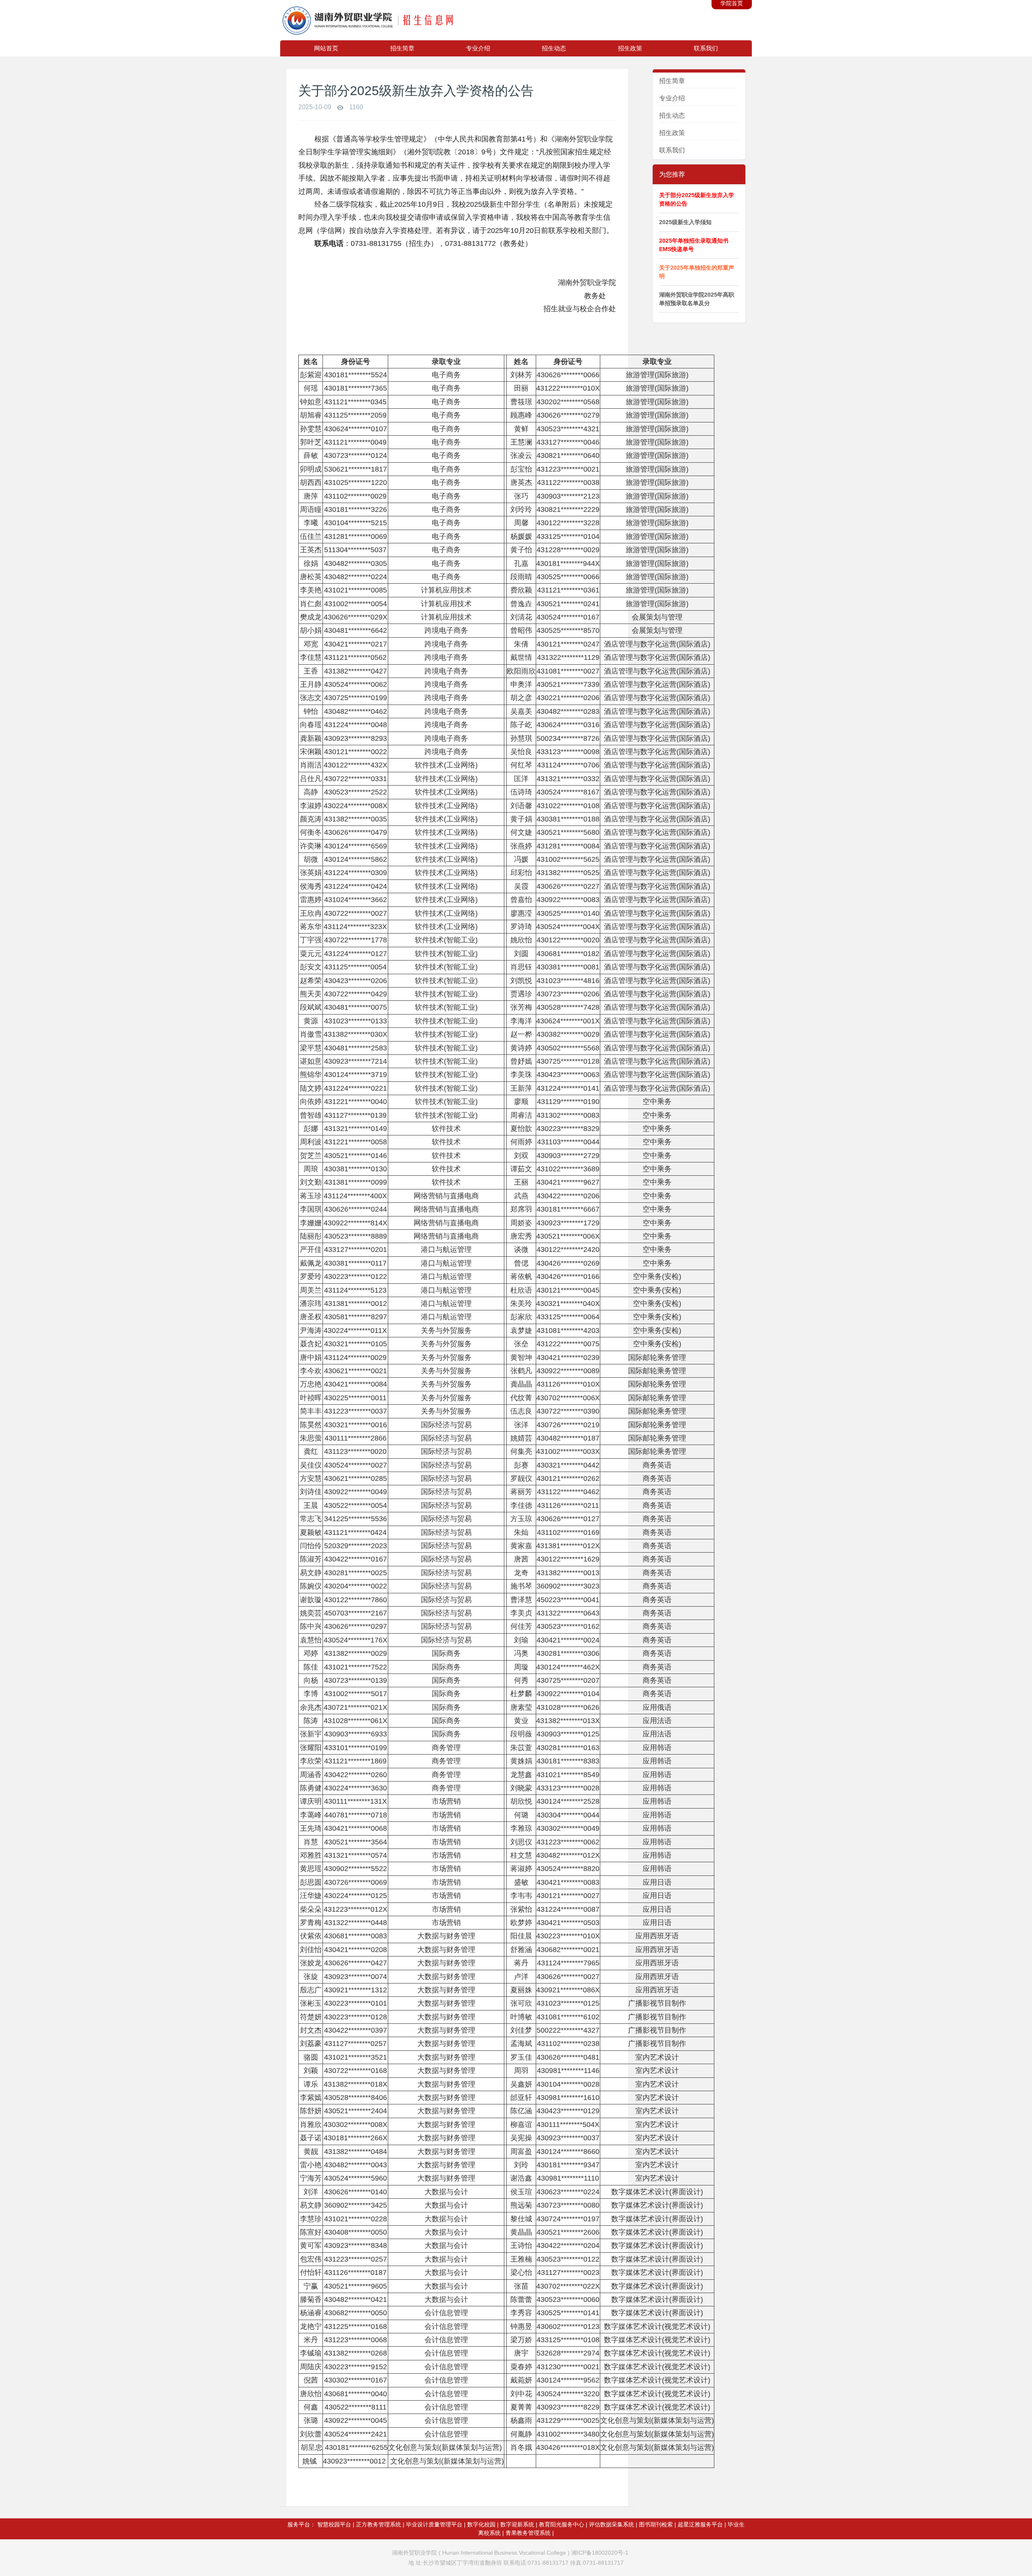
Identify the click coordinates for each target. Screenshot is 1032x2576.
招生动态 (554, 48)
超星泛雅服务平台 (700, 2524)
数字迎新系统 (517, 2524)
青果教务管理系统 (528, 2533)
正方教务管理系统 (379, 2524)
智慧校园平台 (334, 2524)
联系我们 (706, 48)
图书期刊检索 (656, 2524)
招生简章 (402, 48)
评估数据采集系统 (612, 2524)
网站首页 (326, 48)
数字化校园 (481, 2524)
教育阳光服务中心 (562, 2524)
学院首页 (732, 3)
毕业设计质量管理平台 (434, 2524)
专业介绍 (478, 48)
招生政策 (630, 48)
